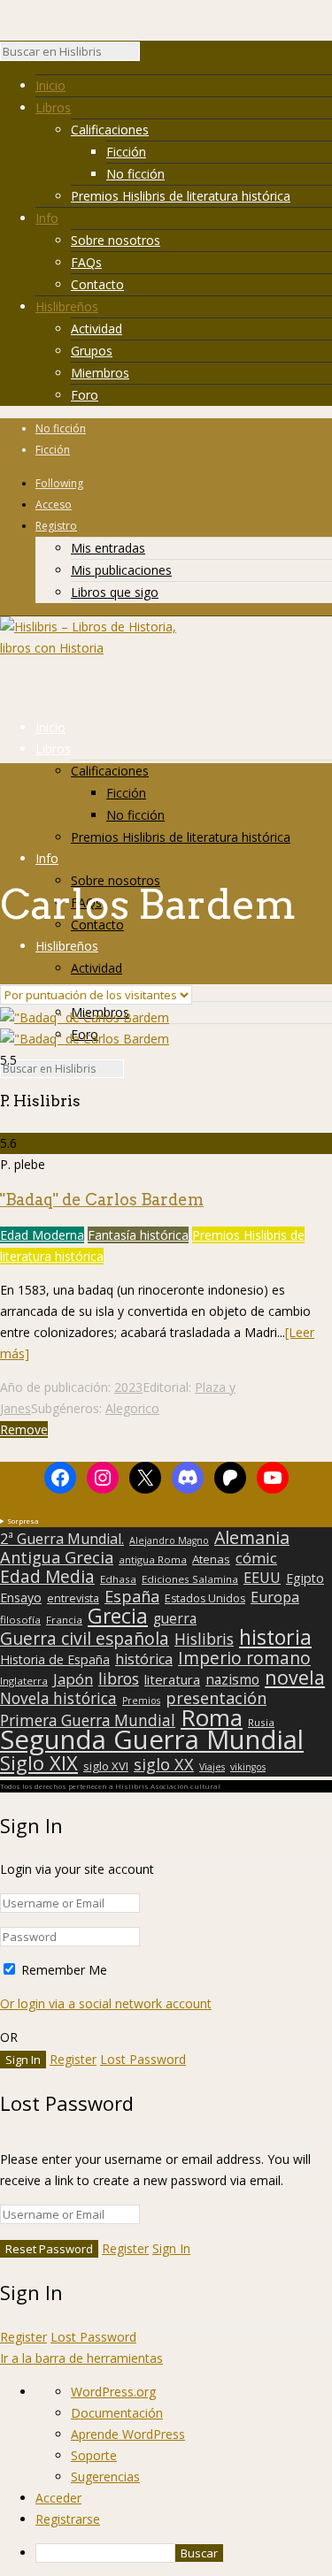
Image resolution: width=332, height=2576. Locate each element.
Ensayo (21, 1598)
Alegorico (132, 1408)
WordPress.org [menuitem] (113, 2392)
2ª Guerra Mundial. (62, 1539)
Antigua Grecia (57, 1557)
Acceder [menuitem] (58, 2498)
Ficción (126, 152)
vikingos (248, 1767)
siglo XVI (106, 1766)
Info (47, 218)
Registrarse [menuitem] (68, 2519)
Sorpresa (23, 1521)
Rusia (261, 1722)
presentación (216, 1698)
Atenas (211, 1559)
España (132, 1596)
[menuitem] (184, 2553)
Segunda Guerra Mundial (152, 1739)
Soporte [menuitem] (94, 2455)
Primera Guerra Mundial (88, 1721)
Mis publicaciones (121, 570)
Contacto (97, 284)
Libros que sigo (115, 592)
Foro (85, 395)
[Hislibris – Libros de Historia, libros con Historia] (89, 648)
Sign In (171, 2248)
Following (59, 483)
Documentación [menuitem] (117, 2413)
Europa (275, 1597)
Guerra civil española (85, 1639)
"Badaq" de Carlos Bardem (102, 1200)
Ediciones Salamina (190, 1579)
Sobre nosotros (116, 240)
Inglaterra (24, 1681)
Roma (212, 1717)
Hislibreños (67, 306)
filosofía (20, 1620)
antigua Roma (153, 1559)
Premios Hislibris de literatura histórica (181, 196)
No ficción (135, 174)
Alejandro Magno (169, 1540)
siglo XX (164, 1764)
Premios (141, 1701)
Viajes (212, 1767)
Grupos (92, 351)
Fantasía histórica (138, 1235)
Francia (64, 1620)
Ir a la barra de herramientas (81, 2358)
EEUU (262, 1578)
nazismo (232, 1680)
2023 (128, 1387)
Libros (53, 107)
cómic (256, 1558)
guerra (175, 1619)
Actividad (97, 329)
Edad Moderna (42, 1235)
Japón (73, 1679)
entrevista (73, 1599)
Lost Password (143, 2059)
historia (275, 1637)
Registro (56, 526)
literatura (172, 1679)
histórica (144, 1659)
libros (119, 1678)
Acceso (54, 504)
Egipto (305, 1578)
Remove (24, 1429)
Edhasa (118, 1579)
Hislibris (204, 1639)
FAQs (86, 262)
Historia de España (55, 1660)
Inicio (50, 85)
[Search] (149, 56)
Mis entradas (108, 548)
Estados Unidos (205, 1599)
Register (73, 2059)
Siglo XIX (39, 1762)
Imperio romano (244, 1658)
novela (295, 1678)
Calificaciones (110, 130)
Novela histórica (58, 1699)
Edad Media (47, 1577)
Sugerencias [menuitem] (105, 2477)
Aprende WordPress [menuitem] (128, 2434)
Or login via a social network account (106, 2003)
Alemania (252, 1538)
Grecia (118, 1616)
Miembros (100, 373)
